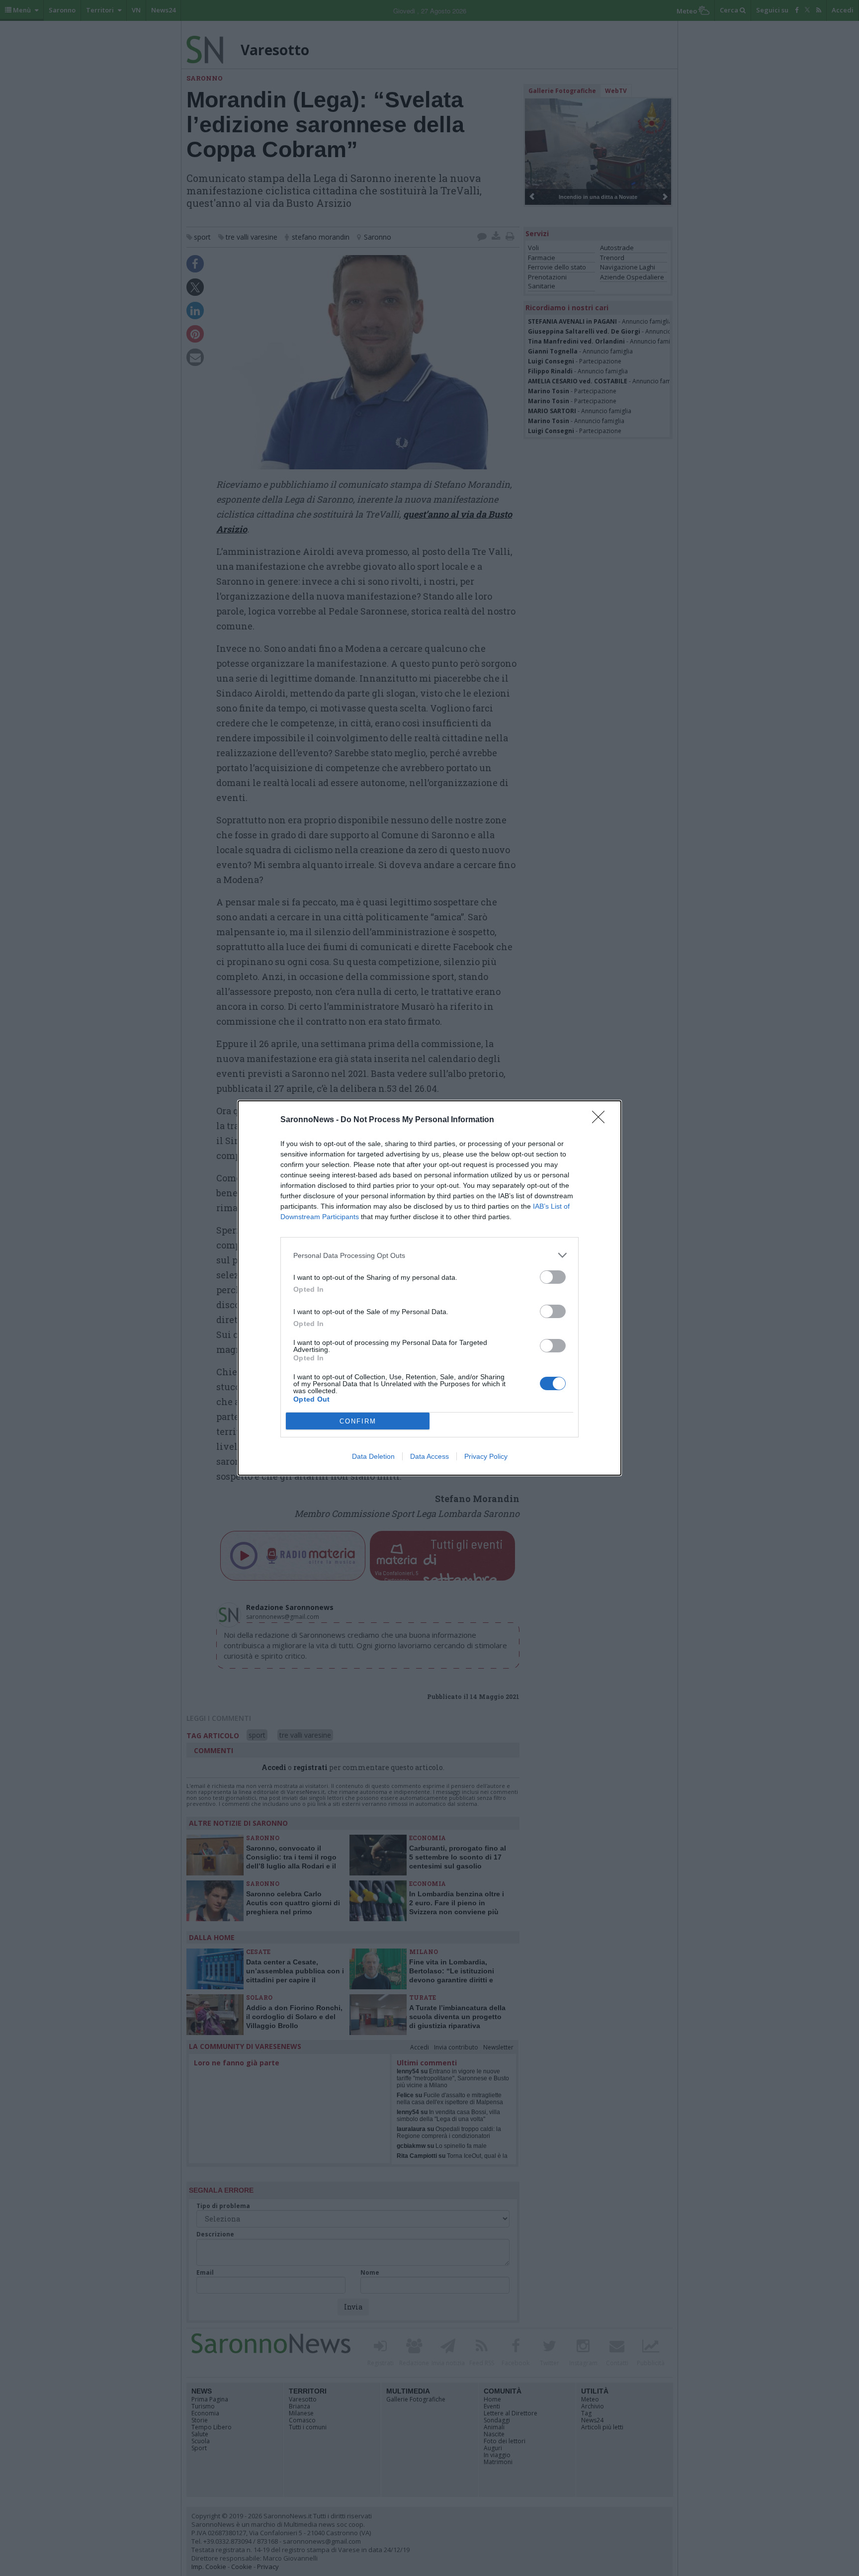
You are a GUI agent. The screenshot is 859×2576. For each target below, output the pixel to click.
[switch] (553, 1277)
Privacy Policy (486, 1456)
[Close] (601, 1120)
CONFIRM (358, 1421)
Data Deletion (373, 1456)
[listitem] (429, 1255)
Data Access (429, 1456)
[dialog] (429, 1288)
